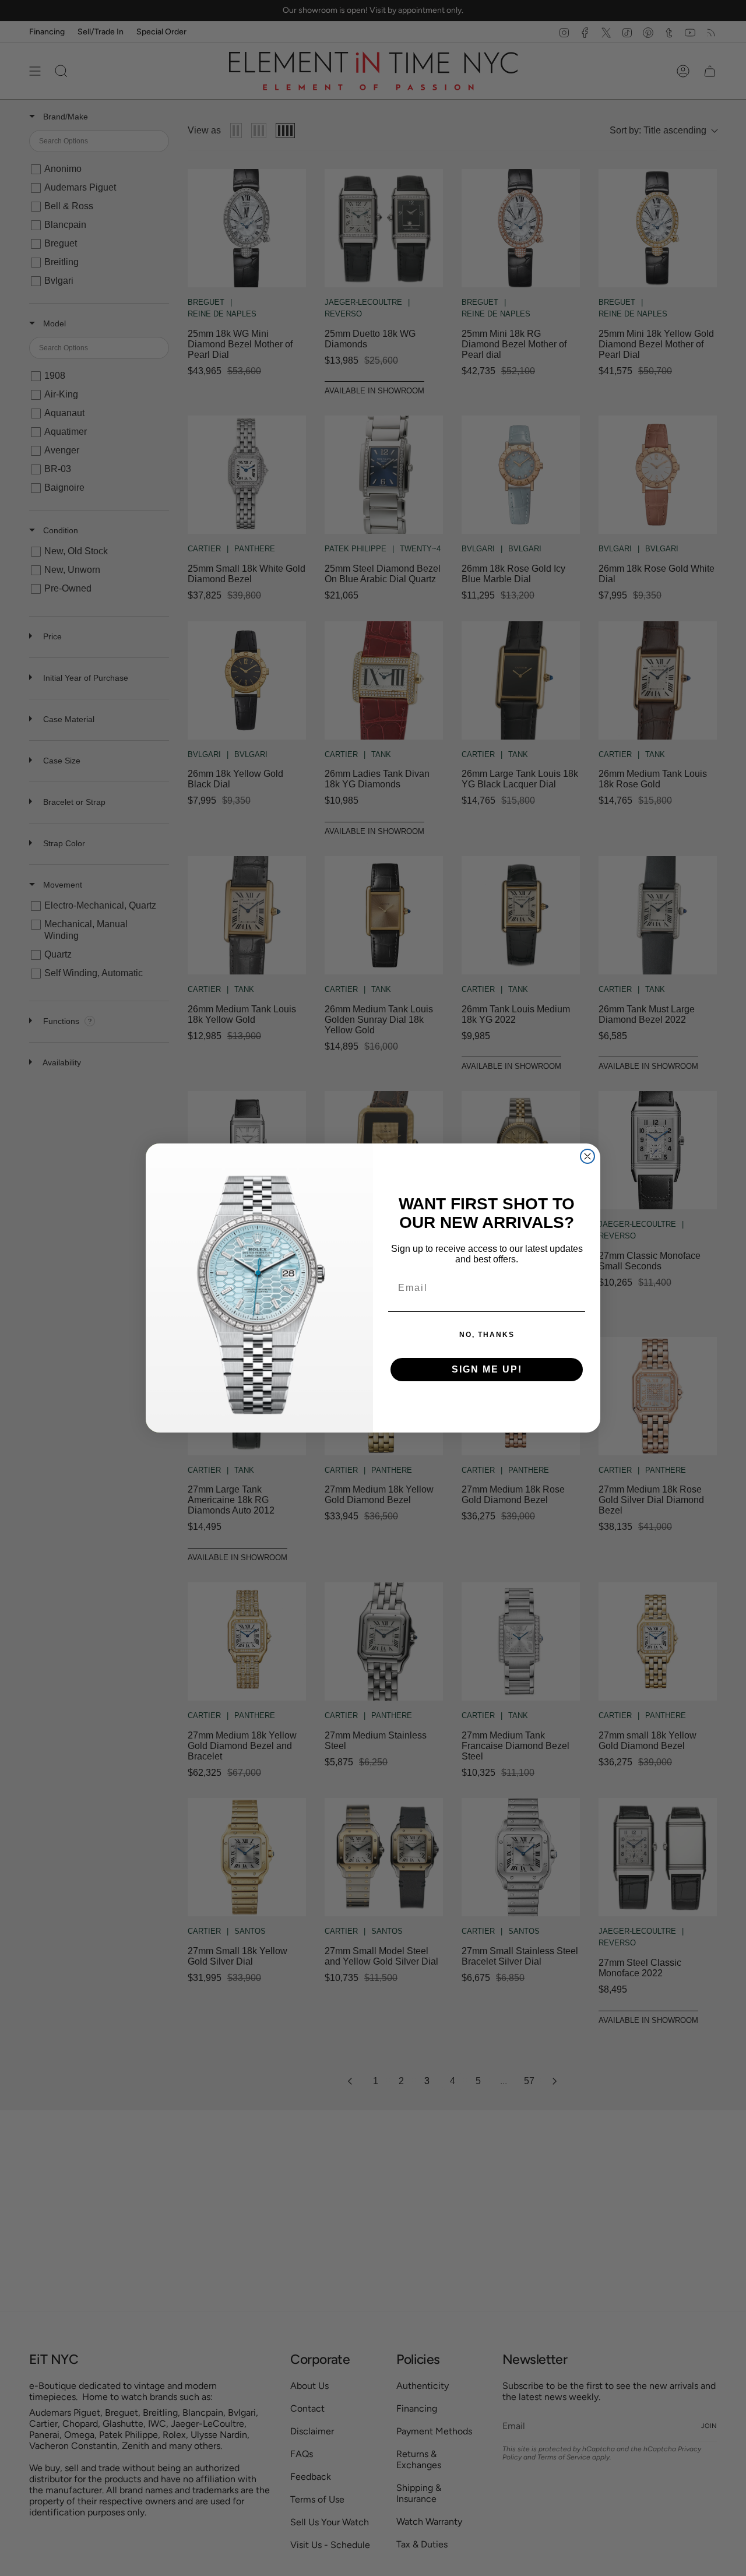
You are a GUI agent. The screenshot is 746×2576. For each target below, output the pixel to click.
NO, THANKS (487, 1335)
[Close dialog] (587, 1156)
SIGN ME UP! (487, 1369)
